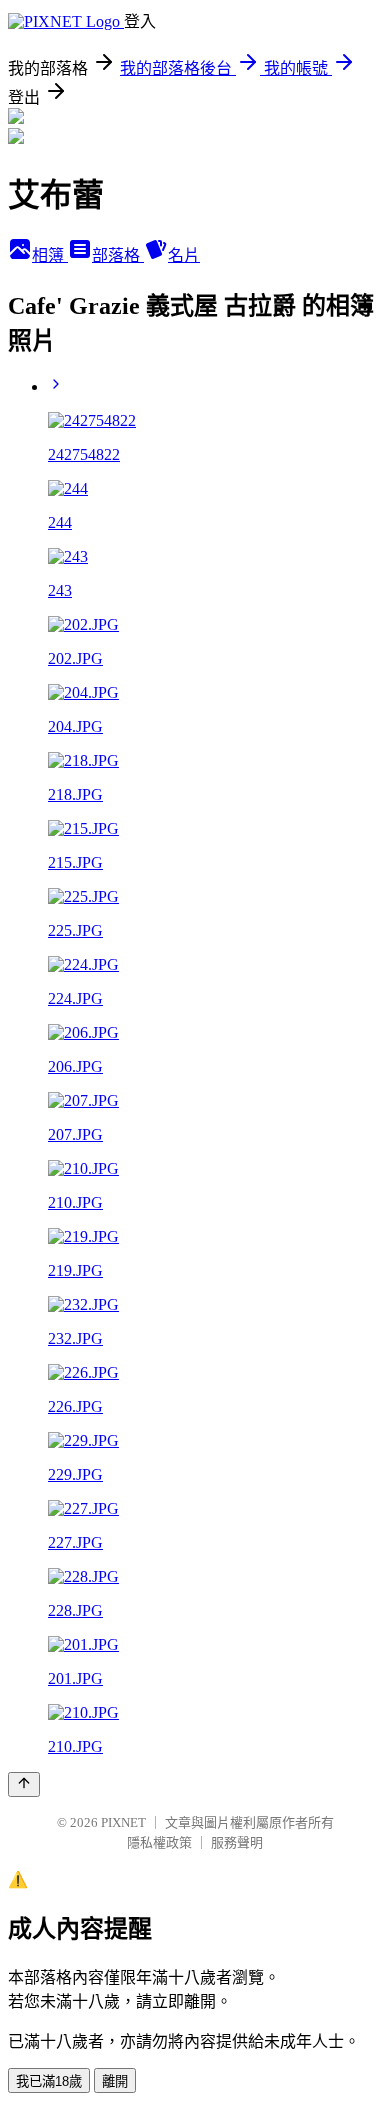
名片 (184, 255)
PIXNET (123, 1822)
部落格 (118, 255)
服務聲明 (237, 1842)
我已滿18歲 (49, 2081)
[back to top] (24, 1784)
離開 (115, 2081)
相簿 (50, 255)
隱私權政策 (159, 1842)
